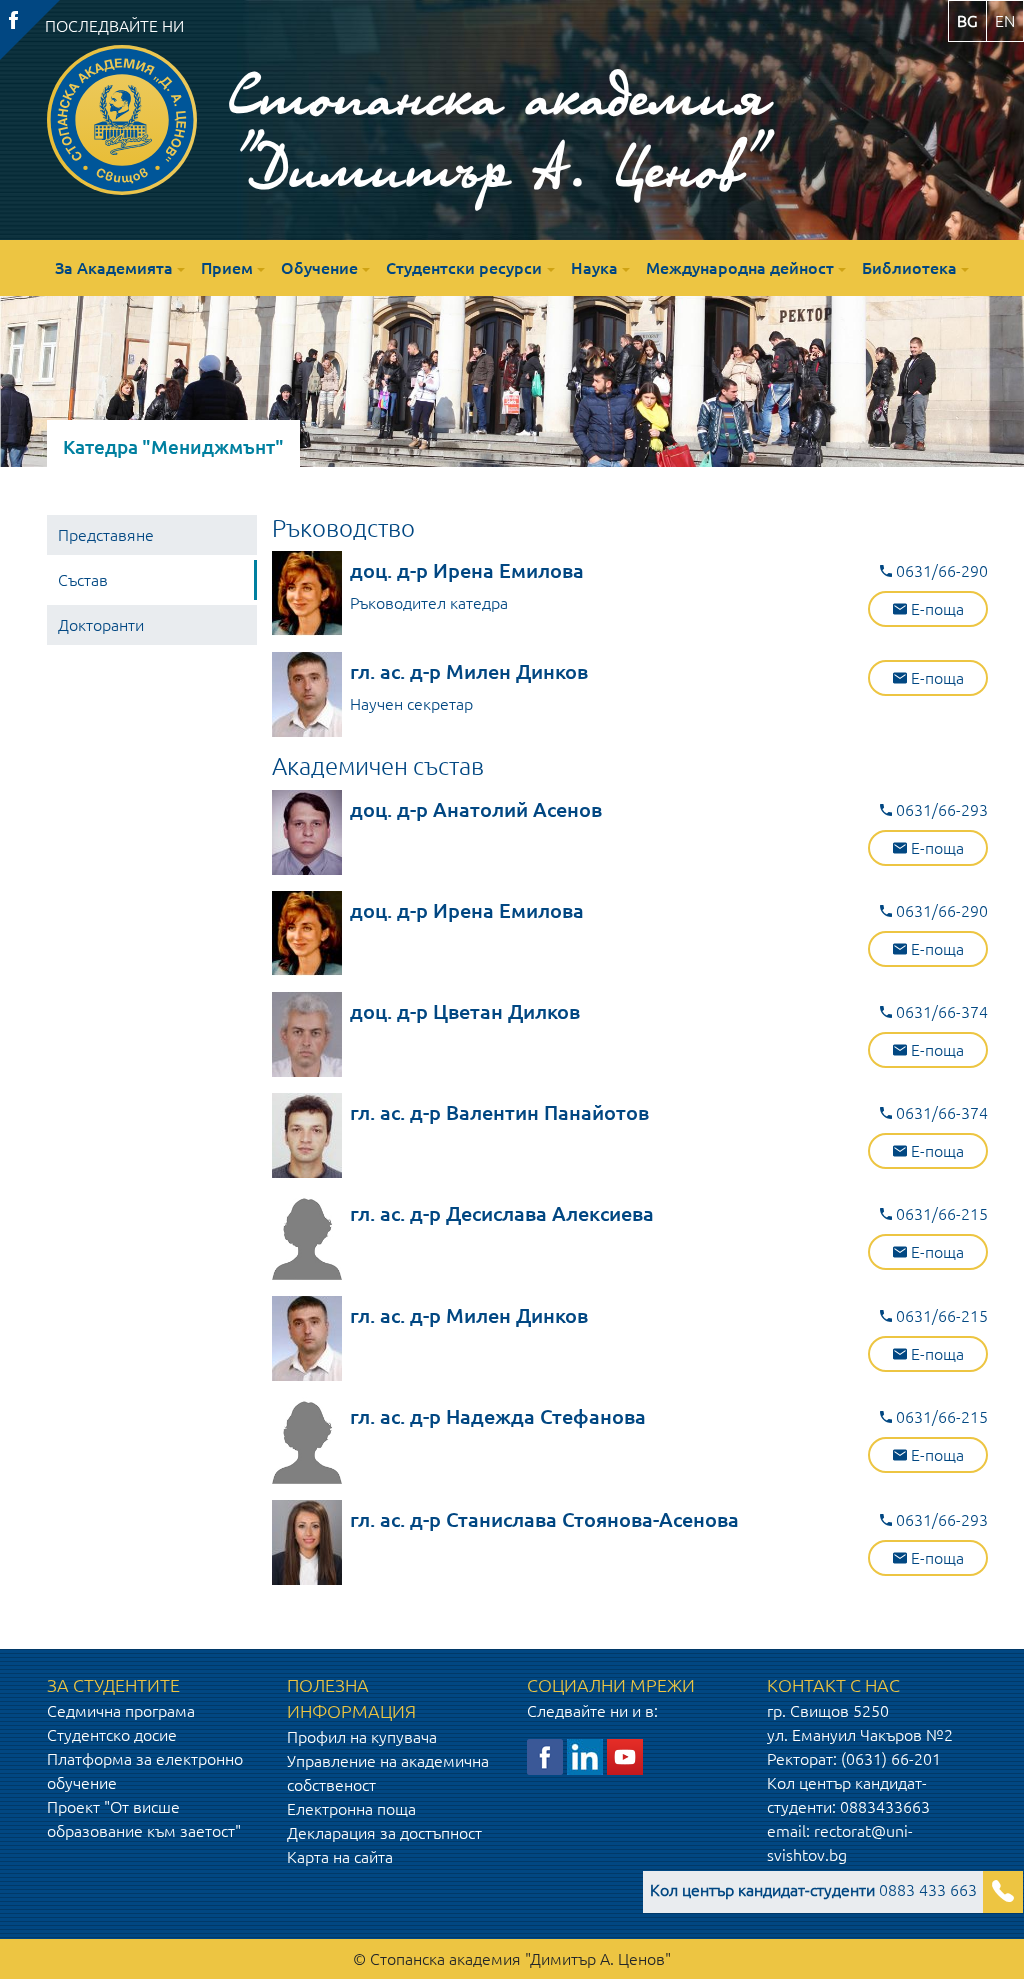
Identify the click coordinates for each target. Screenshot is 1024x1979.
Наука (594, 268)
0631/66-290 (940, 571)
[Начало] (122, 120)
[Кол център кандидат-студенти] (1003, 1892)
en (1005, 21)
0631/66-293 (940, 810)
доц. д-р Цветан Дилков (465, 1011)
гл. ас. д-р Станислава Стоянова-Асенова (544, 1519)
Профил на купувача (362, 1737)
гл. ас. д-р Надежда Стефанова (498, 1416)
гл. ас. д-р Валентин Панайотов (499, 1112)
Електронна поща (351, 1809)
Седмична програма (121, 1711)
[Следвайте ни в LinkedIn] (585, 1755)
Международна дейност (740, 268)
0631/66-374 (940, 1012)
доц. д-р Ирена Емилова (467, 570)
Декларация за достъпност (384, 1833)
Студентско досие (112, 1735)
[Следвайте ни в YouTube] (625, 1755)
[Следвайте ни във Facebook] (545, 1755)
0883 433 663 (813, 1890)
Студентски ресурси (464, 268)
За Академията (114, 268)
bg (967, 21)
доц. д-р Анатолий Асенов (476, 809)
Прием (227, 268)
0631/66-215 (940, 1214)
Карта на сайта (340, 1857)
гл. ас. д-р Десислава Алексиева (502, 1213)
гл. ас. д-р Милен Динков (469, 671)
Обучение (319, 268)
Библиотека (909, 268)
